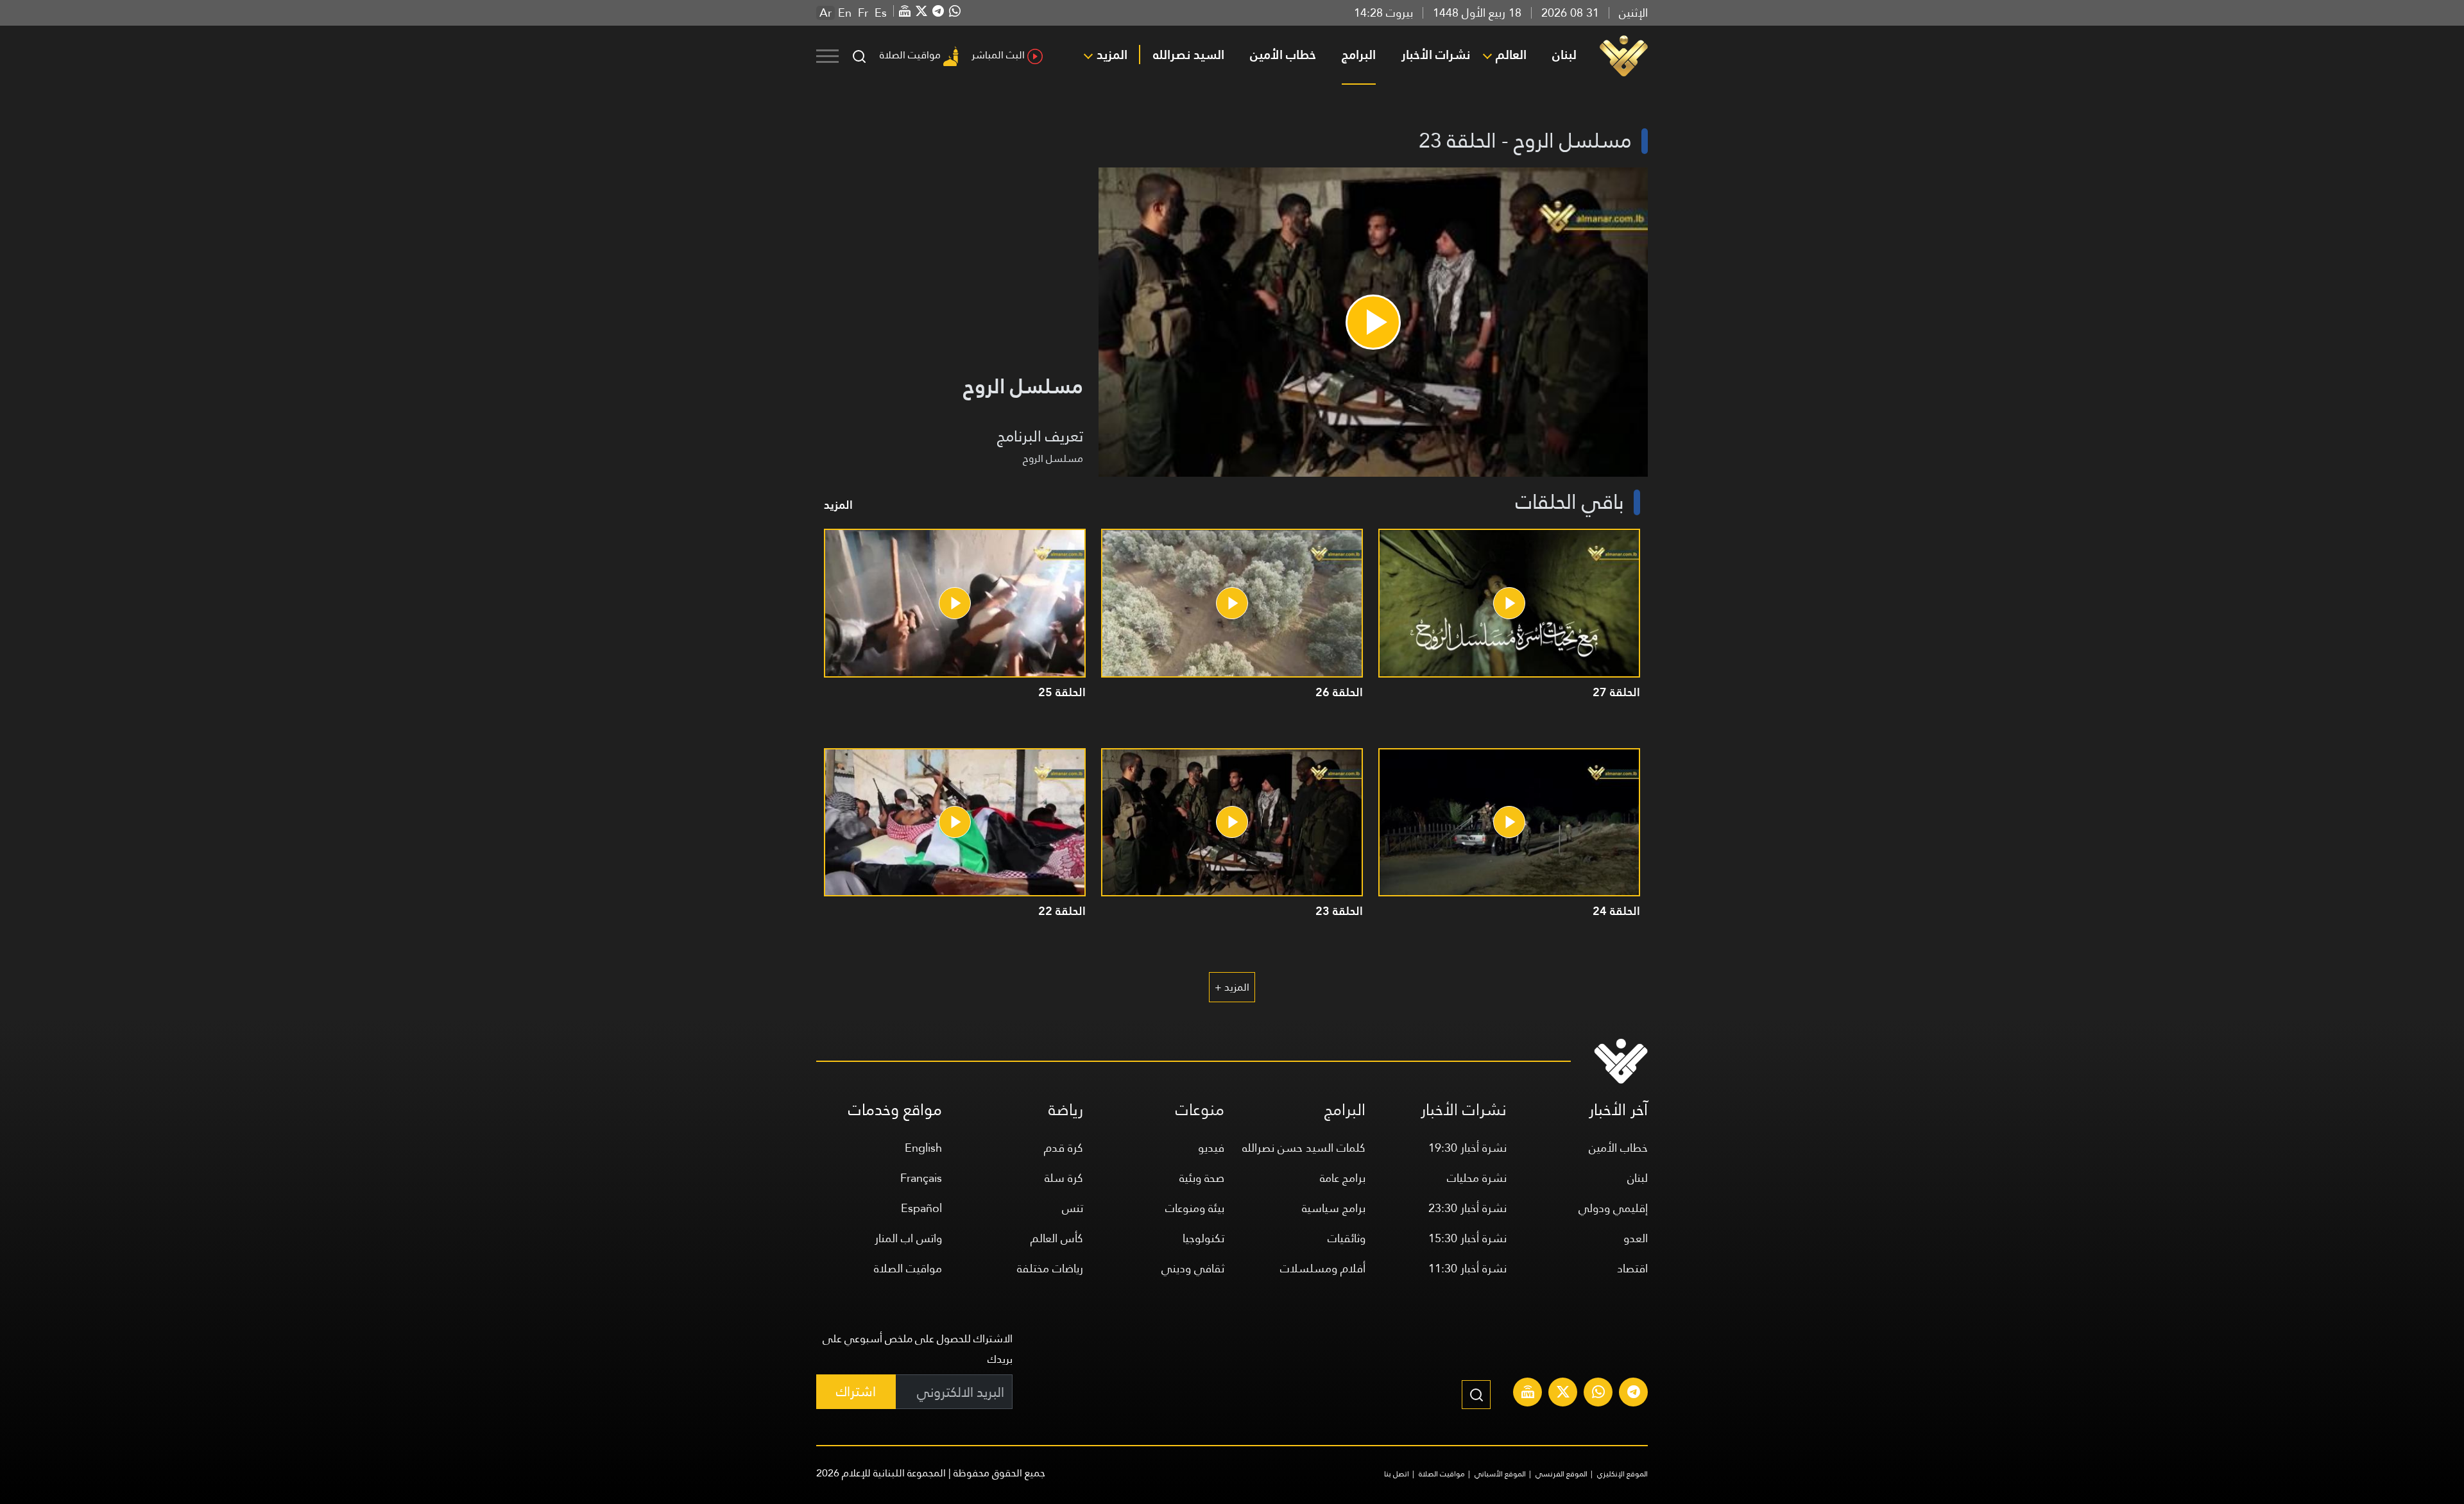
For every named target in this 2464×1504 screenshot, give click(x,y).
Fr (863, 13)
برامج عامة (1343, 1178)
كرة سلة (1064, 1178)
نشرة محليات (1477, 1178)
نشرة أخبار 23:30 (1467, 1208)
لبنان (1564, 55)
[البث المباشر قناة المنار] (1528, 1394)
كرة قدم (1064, 1148)
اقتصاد (1632, 1268)
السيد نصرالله (1189, 55)
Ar (826, 13)
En (845, 13)
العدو (1636, 1238)
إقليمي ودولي (1613, 1208)
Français (921, 1178)
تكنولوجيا (1203, 1238)
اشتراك (856, 1391)
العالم (1511, 55)
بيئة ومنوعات (1195, 1208)
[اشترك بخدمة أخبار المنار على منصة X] (1563, 1394)
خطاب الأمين (1283, 55)
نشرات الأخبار (1436, 55)
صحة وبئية (1202, 1178)
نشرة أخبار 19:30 (1467, 1148)
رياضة (1066, 1110)
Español (921, 1208)
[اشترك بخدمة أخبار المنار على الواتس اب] (1598, 1394)
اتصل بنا (1397, 1474)
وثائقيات (1347, 1238)
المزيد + (1232, 987)
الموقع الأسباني (1500, 1474)
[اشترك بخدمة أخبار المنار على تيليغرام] (1634, 1394)
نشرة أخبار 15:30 (1467, 1238)
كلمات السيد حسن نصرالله (1304, 1148)
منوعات (1200, 1110)
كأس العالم (1057, 1238)
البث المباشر (998, 55)
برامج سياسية (1334, 1208)
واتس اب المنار (908, 1238)
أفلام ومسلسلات (1323, 1268)
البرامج (1359, 55)
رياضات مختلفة (1050, 1268)
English (923, 1148)
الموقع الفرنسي (1561, 1474)
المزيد (1112, 55)
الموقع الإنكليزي (1622, 1474)
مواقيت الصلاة (910, 55)
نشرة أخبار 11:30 (1467, 1268)
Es (881, 13)
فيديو (1211, 1148)
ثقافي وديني (1193, 1268)
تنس (1073, 1208)
